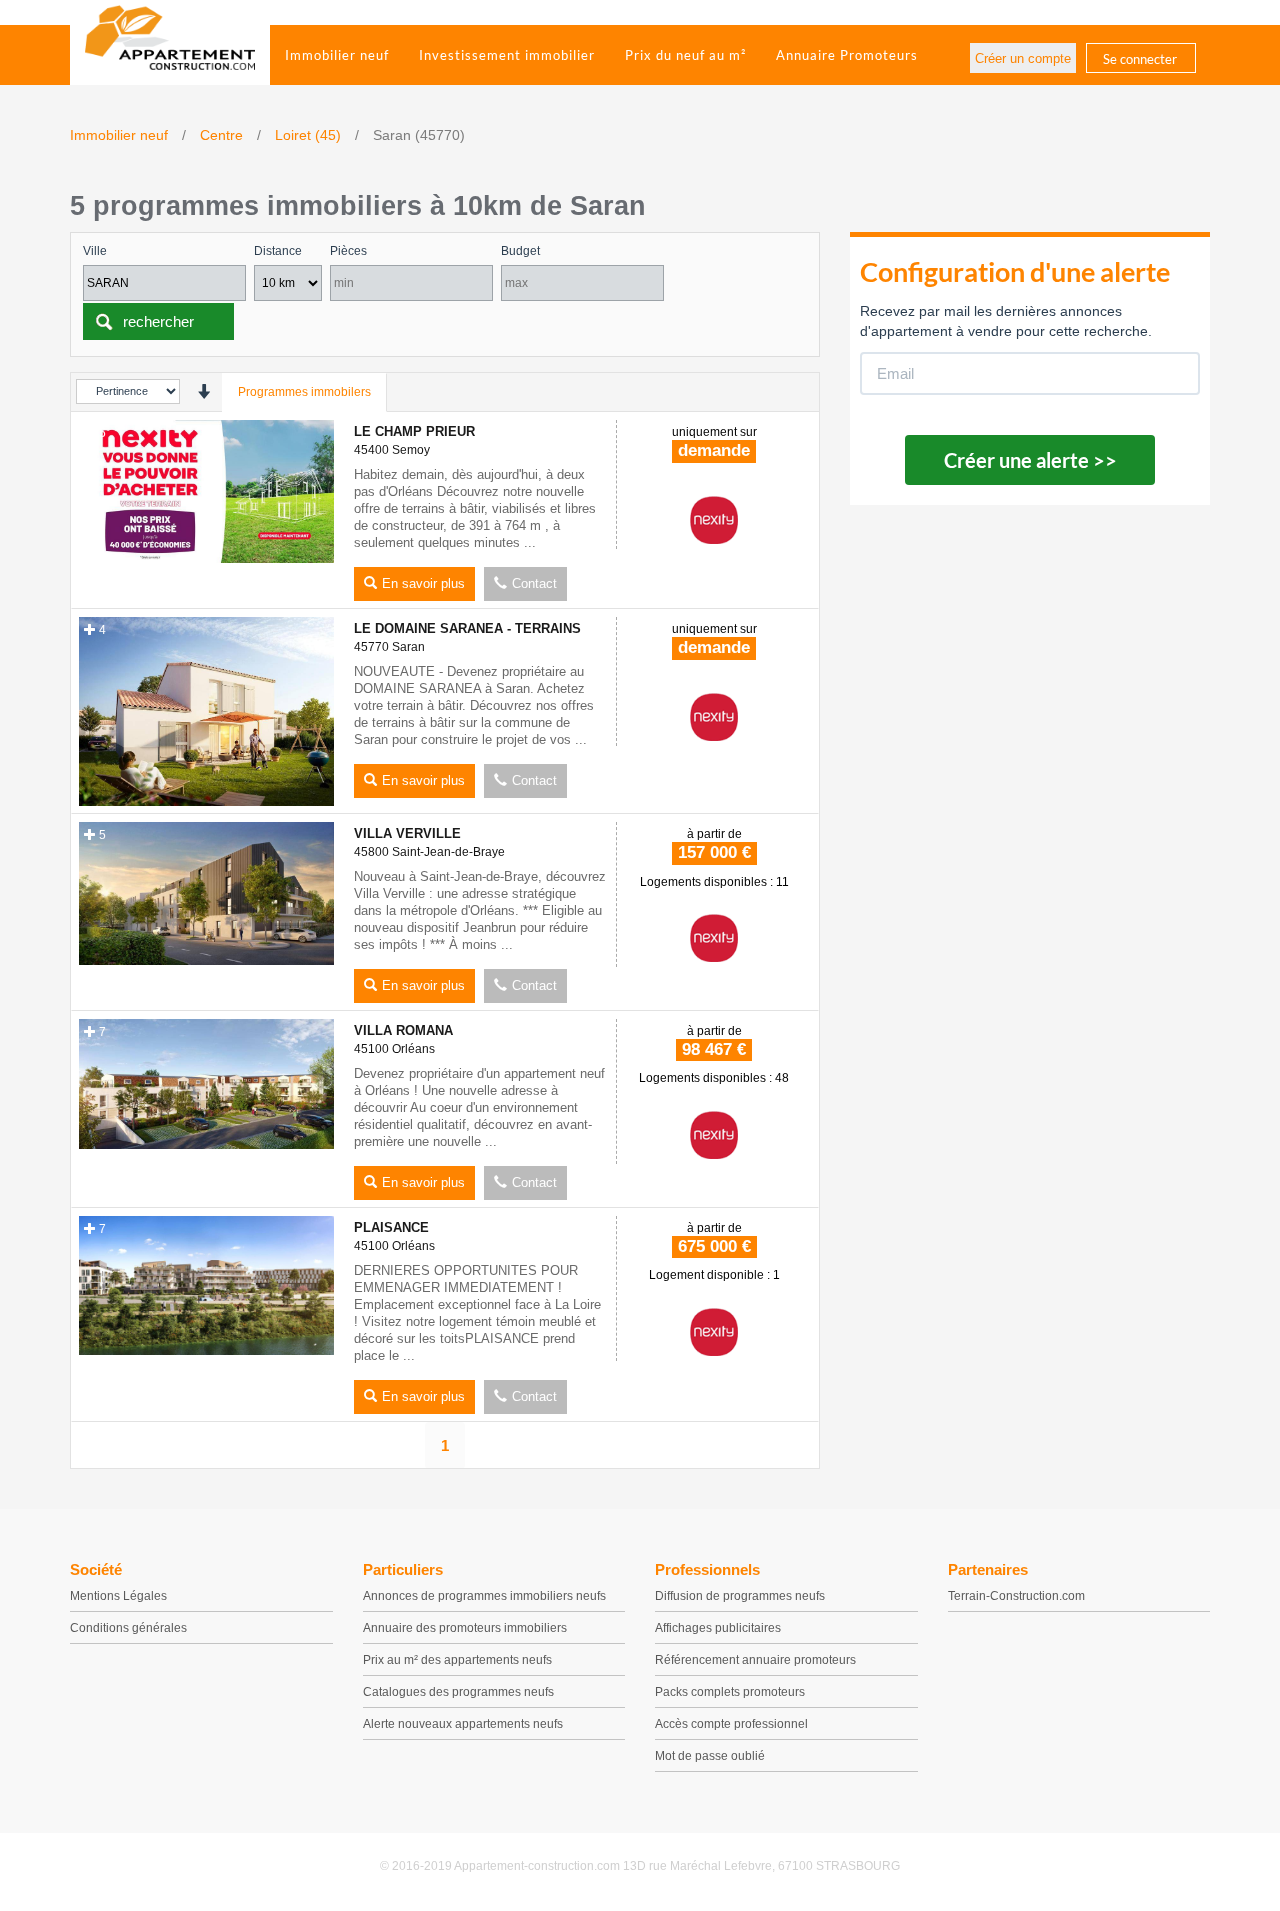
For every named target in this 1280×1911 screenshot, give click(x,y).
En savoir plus (423, 583)
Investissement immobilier (507, 55)
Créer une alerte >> (1030, 460)
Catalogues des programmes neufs (458, 1692)
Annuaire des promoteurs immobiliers (465, 1628)
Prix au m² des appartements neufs (457, 1660)
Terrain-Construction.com (1016, 1596)
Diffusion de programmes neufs (740, 1596)
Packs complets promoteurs (730, 1692)
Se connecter (1140, 59)
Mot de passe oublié (710, 1756)
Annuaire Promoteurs (847, 55)
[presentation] (203, 391)
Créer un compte (1023, 58)
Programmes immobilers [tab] (304, 392)
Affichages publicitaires (718, 1628)
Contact (534, 583)
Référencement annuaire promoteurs (755, 1660)
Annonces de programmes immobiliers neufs (484, 1596)
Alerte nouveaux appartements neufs (463, 1724)
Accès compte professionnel (731, 1724)
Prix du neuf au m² (685, 55)
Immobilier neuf (337, 55)
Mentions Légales (118, 1596)
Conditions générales (128, 1628)
